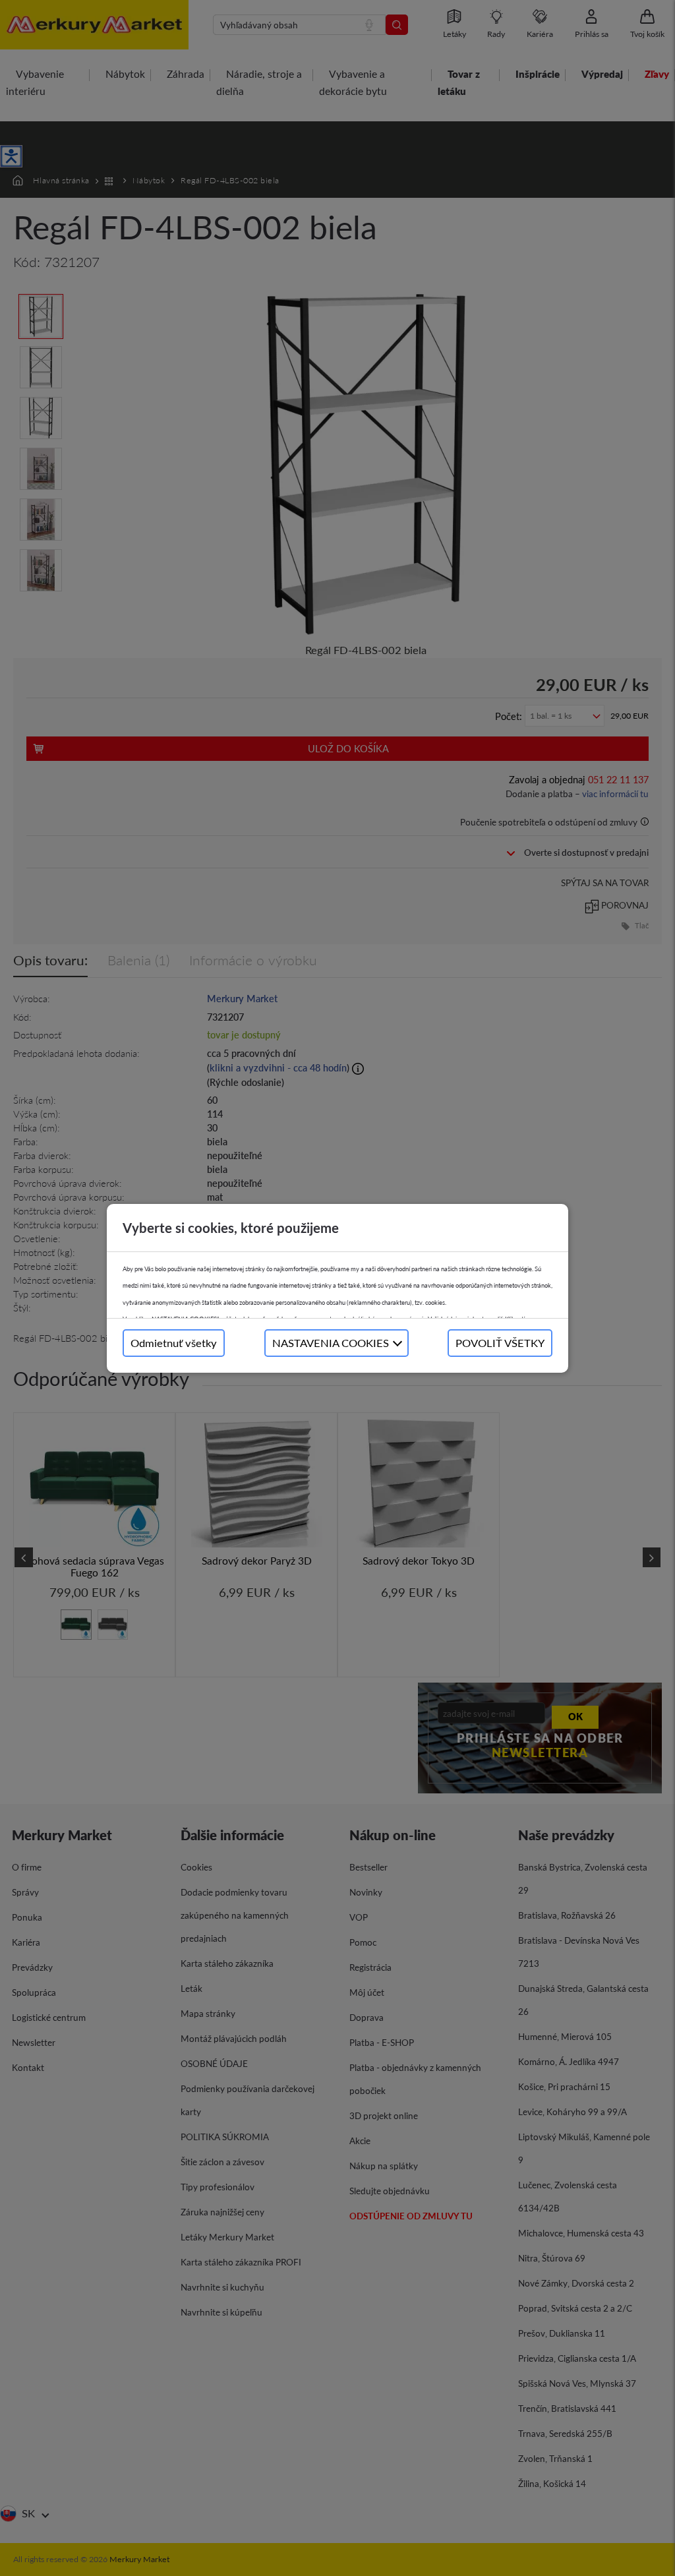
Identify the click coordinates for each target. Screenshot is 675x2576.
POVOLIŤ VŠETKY (500, 1343)
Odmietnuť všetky (174, 1343)
